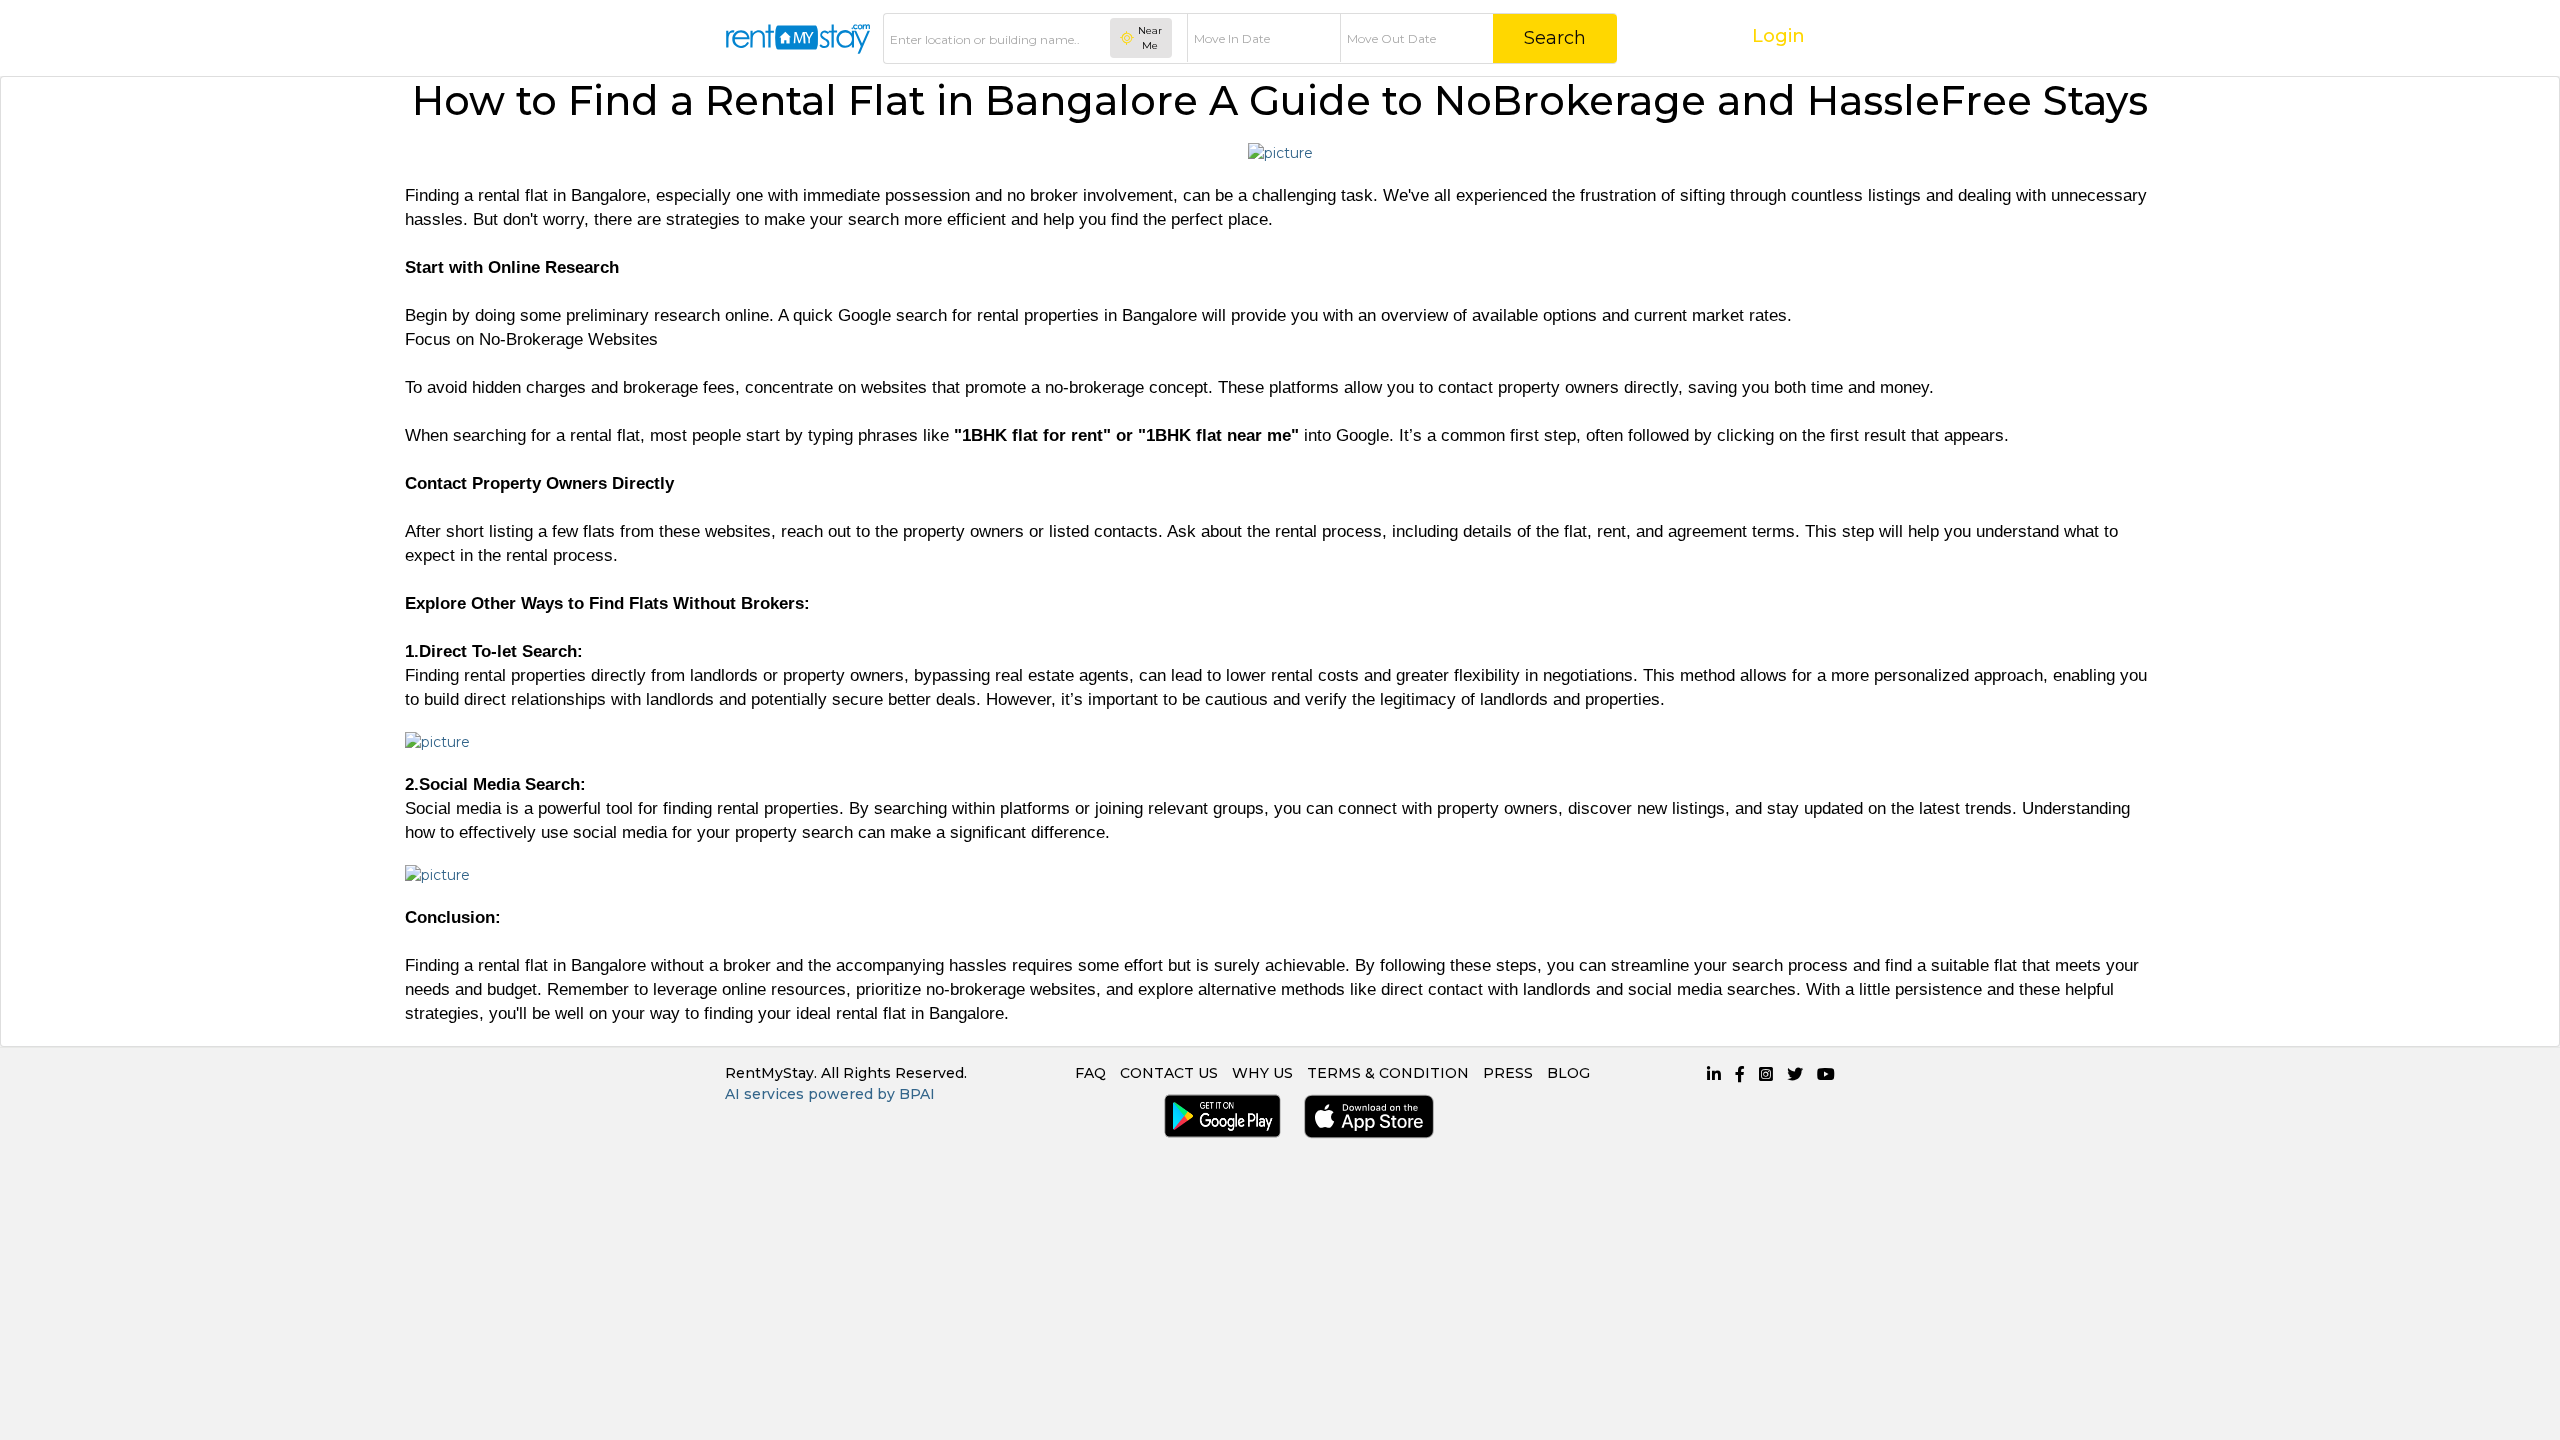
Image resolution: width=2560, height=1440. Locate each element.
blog (1568, 1073)
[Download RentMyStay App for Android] (1217, 1116)
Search (1555, 38)
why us (1262, 1073)
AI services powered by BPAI (830, 1094)
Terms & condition (1388, 1073)
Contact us (1169, 1073)
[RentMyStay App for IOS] (1364, 1116)
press (1508, 1073)
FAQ (1090, 1073)
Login (1778, 36)
